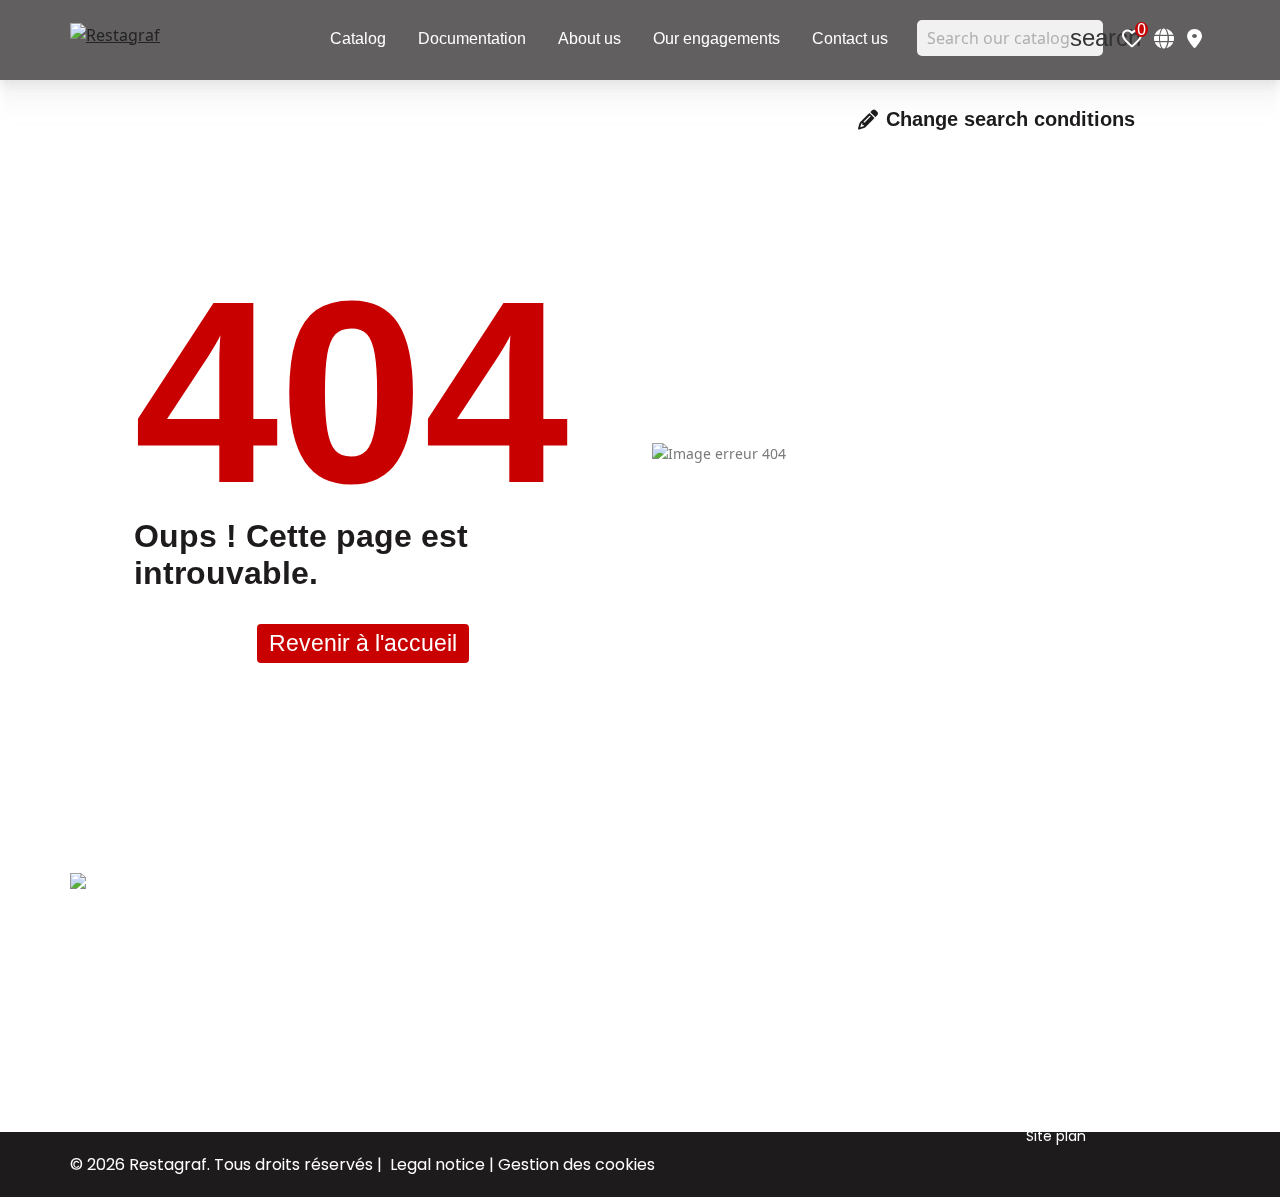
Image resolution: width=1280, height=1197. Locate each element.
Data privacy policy (1093, 1076)
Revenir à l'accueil (363, 643)
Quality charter (1079, 986)
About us (721, 926)
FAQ (1040, 1106)
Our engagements (755, 956)
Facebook (900, 926)
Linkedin (893, 956)
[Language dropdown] (1164, 38)
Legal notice (437, 1164)
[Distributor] (1194, 38)
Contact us (729, 1016)
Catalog (718, 1046)
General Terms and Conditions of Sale (1093, 1031)
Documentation (746, 986)
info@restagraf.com (141, 1049)
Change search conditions (1010, 119)
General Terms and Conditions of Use (1093, 941)
